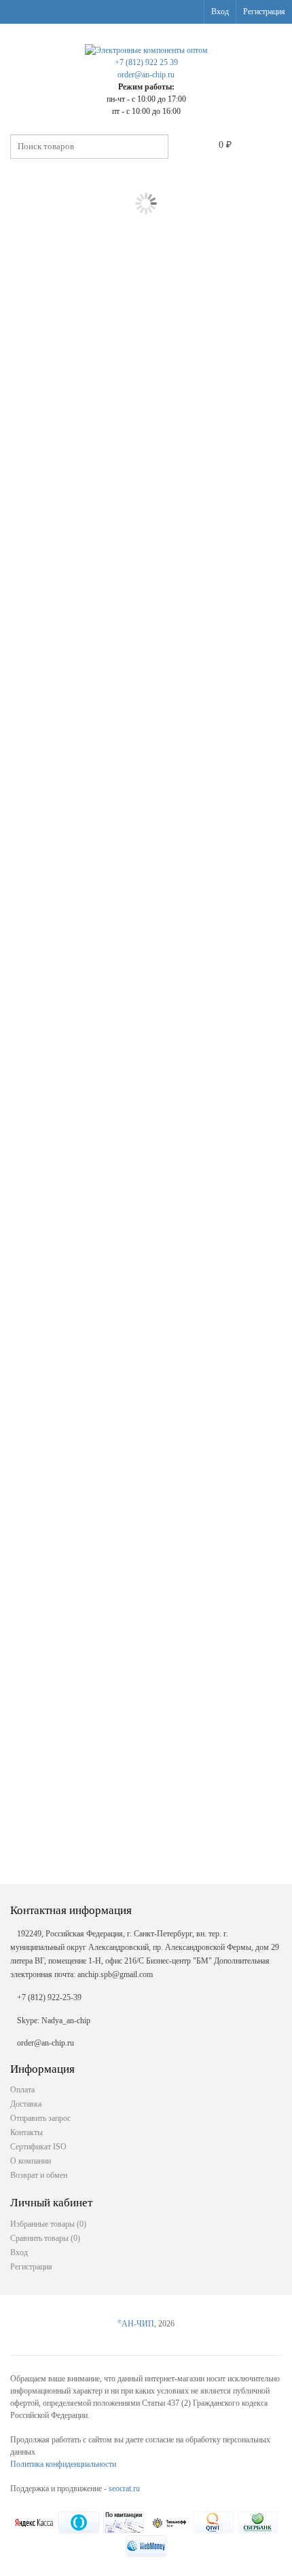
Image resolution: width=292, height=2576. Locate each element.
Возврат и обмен (39, 2175)
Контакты (26, 2132)
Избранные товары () (48, 2224)
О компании (31, 2161)
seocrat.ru (124, 2489)
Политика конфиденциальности (63, 2464)
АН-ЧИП (136, 2324)
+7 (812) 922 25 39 (146, 62)
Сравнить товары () (45, 2238)
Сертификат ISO (38, 2147)
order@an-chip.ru (146, 75)
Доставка (26, 2104)
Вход (220, 12)
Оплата (22, 2090)
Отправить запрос (40, 2118)
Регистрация (264, 12)
